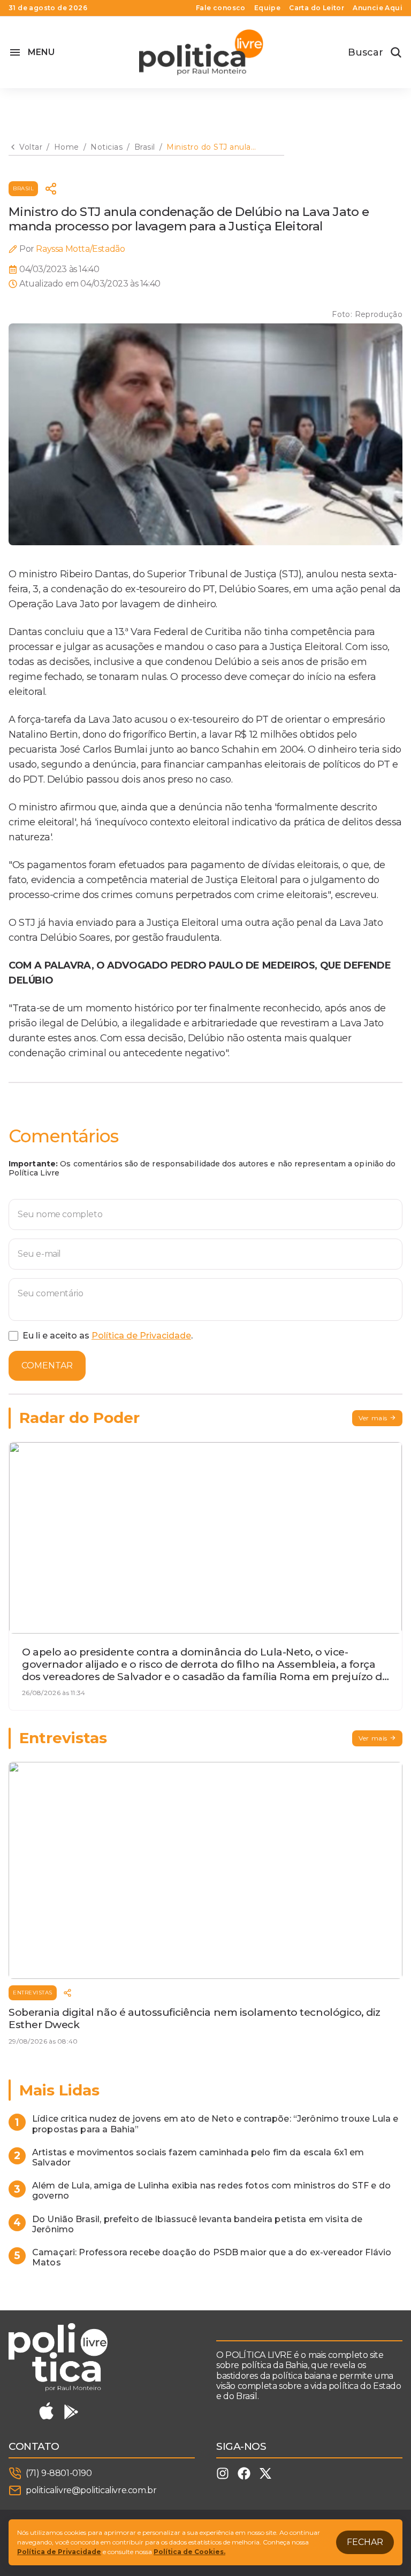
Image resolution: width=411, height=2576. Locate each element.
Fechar (365, 2542)
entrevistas (33, 1993)
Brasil (23, 188)
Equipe (267, 8)
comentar (47, 1366)
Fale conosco (221, 8)
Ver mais (373, 1418)
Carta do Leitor (317, 8)
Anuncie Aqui (378, 8)
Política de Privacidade (141, 1336)
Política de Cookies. (189, 2552)
